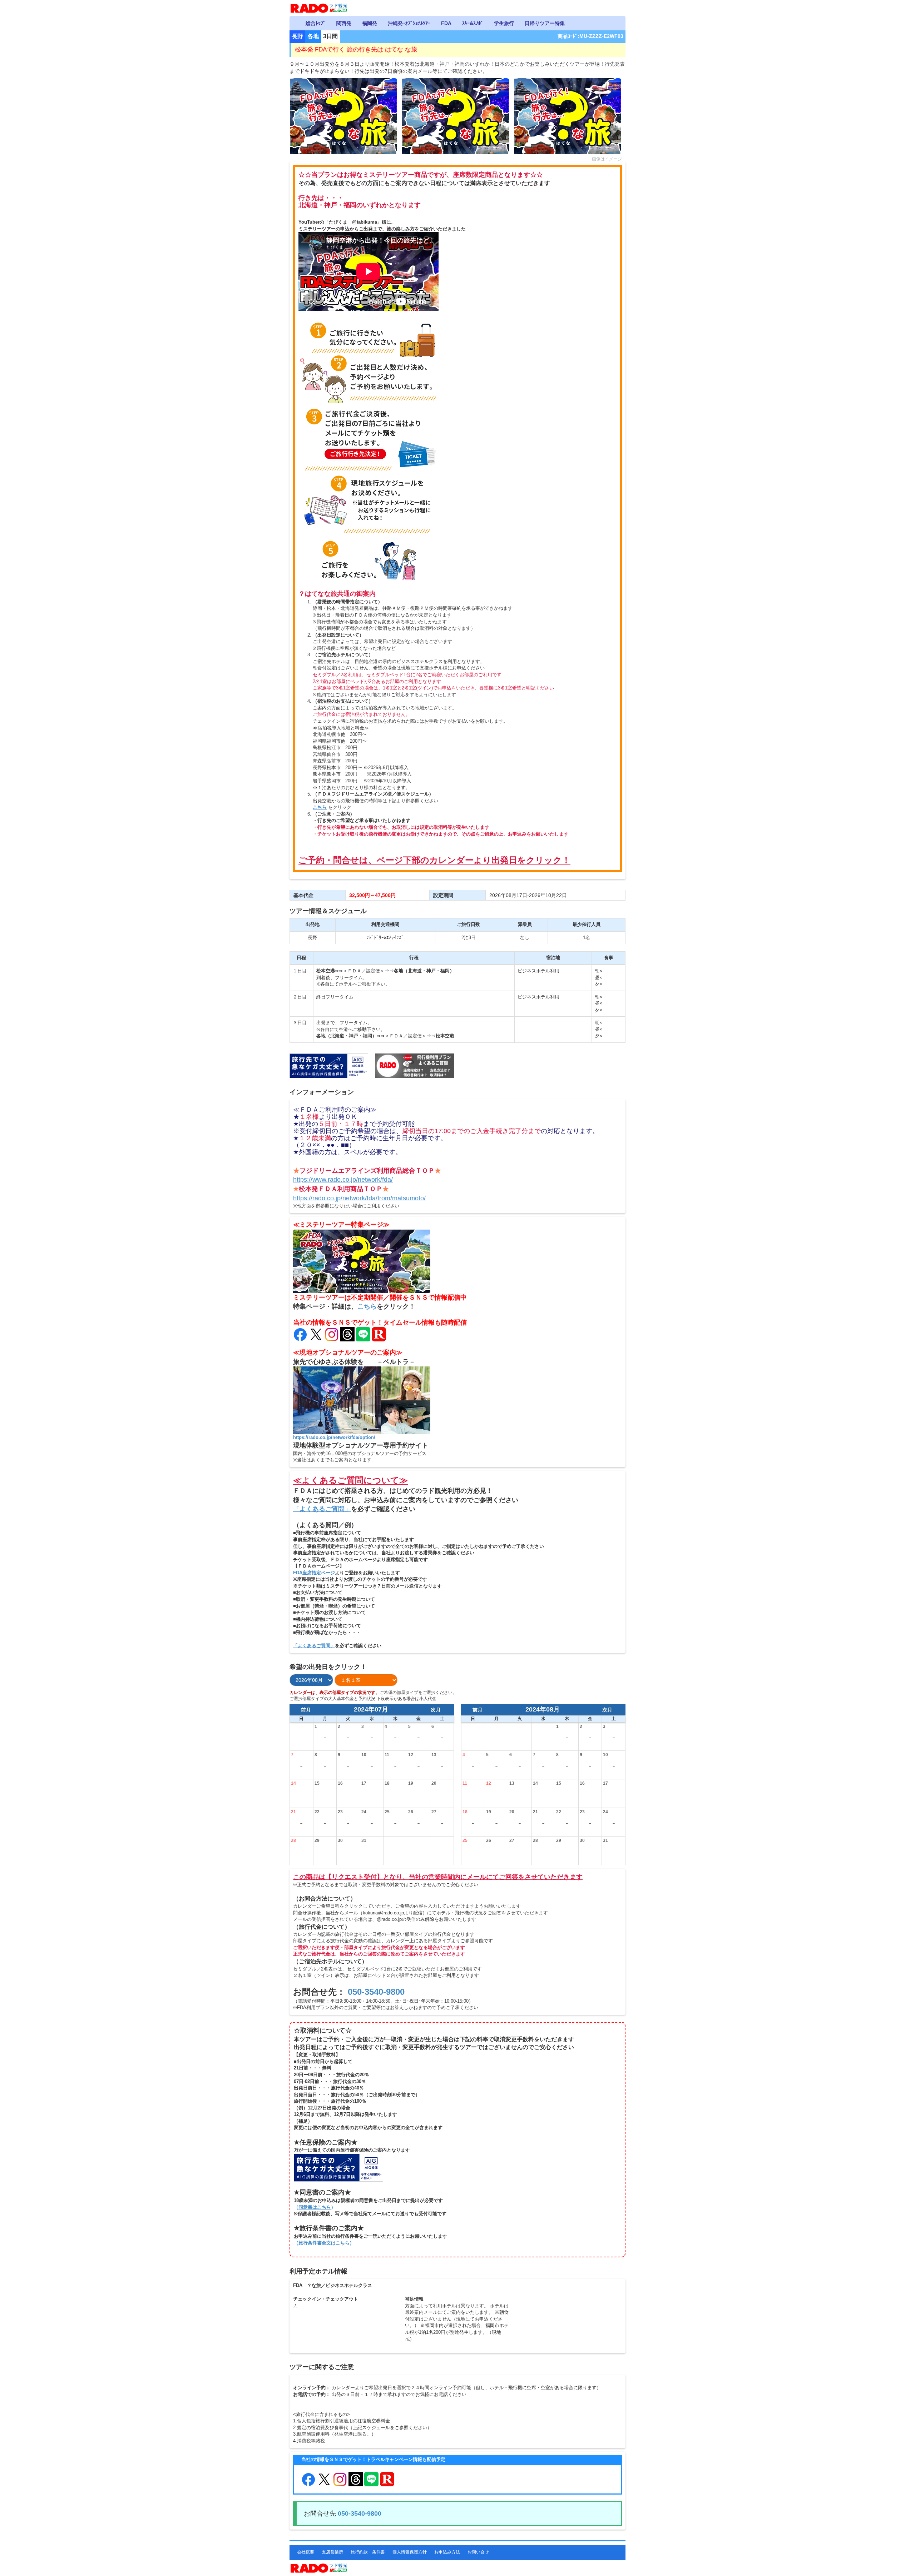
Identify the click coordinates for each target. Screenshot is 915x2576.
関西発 (344, 23)
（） (315, 2207)
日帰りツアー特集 (545, 23)
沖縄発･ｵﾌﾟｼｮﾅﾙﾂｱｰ (409, 23)
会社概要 (306, 2552)
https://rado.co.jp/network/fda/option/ (334, 1437)
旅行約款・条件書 (368, 2552)
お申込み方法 (447, 2552)
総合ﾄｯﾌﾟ (316, 23)
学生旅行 (504, 23)
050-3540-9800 (376, 1992)
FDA (446, 23)
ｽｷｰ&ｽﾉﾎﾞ (473, 23)
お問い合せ (478, 2552)
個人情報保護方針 (410, 2552)
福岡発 (370, 23)
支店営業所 (332, 2552)
